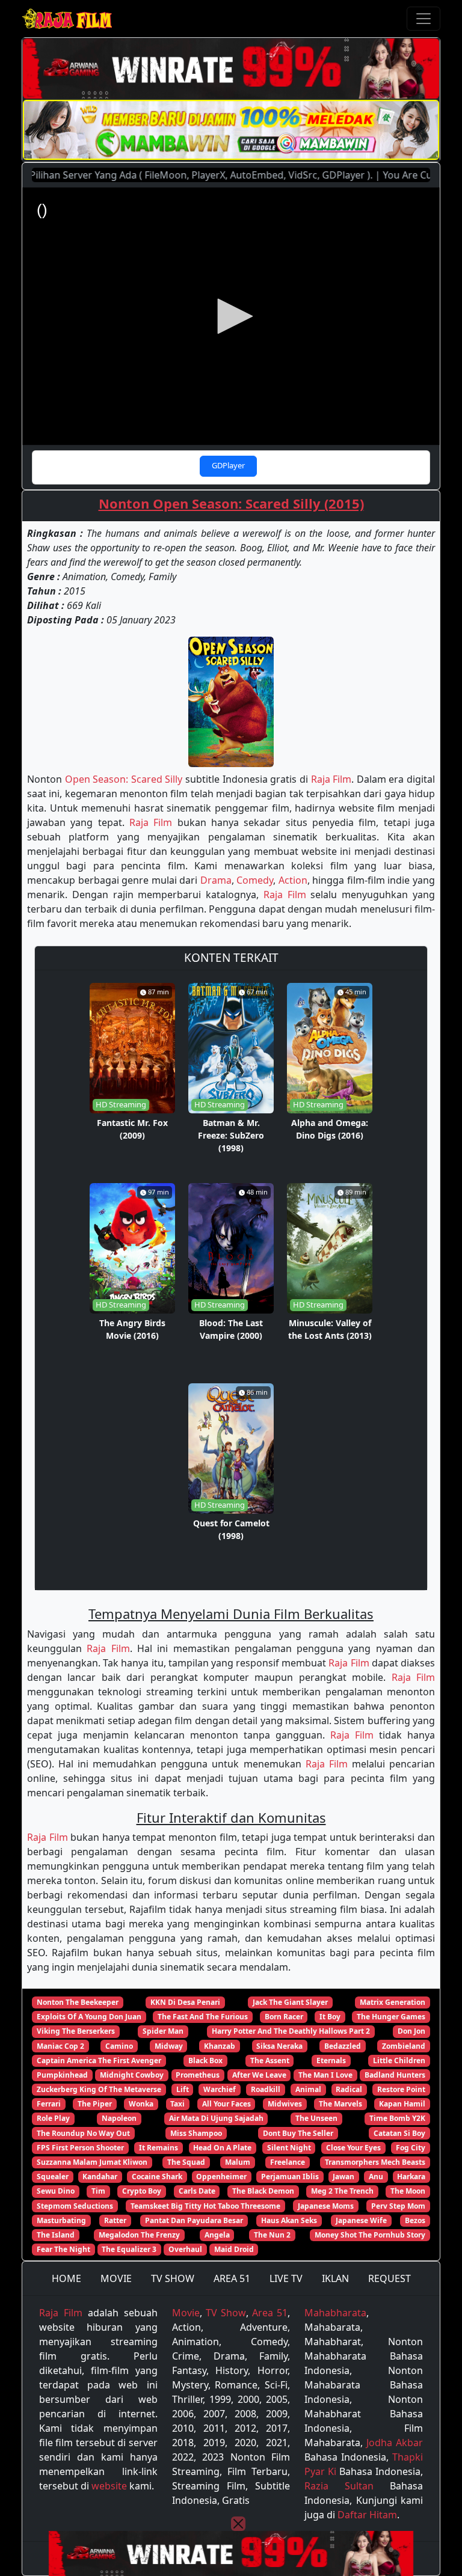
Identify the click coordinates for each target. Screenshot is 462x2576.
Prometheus (198, 2075)
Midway (169, 2046)
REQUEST (390, 2278)
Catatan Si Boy (399, 2133)
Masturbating (61, 2220)
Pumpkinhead (62, 2075)
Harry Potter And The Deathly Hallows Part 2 (291, 2031)
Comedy (255, 880)
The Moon (408, 2191)
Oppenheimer (221, 2177)
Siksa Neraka (279, 2046)
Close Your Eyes (353, 2148)
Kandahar (100, 2177)
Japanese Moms (326, 2206)
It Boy (330, 2017)
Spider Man (163, 2031)
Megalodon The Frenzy (139, 2235)
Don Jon (411, 2031)
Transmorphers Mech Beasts (375, 2162)
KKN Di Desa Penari (185, 2002)
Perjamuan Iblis (290, 2177)
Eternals (331, 2060)
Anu (376, 2177)
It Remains (159, 2148)
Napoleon (119, 2118)
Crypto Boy (142, 2191)
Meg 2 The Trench (342, 2191)
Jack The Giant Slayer (290, 2002)
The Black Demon (263, 2191)
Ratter (115, 2220)
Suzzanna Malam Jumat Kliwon (92, 2162)
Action (293, 880)
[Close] (238, 2524)
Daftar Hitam (367, 2515)
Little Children (399, 2060)
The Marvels (340, 2104)
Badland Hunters (395, 2075)
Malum (238, 2162)
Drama (216, 880)
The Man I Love (325, 2075)
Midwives (285, 2104)
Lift (183, 2089)
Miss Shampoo (196, 2133)
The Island (56, 2235)
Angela (217, 2235)
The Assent (270, 2060)
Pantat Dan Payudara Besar (194, 2220)
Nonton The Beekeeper (78, 2002)
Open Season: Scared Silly (124, 779)
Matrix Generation (393, 2002)
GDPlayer (228, 465)
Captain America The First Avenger (99, 2060)
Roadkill (266, 2089)
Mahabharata (335, 2313)
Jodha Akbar (395, 2443)
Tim (98, 2191)
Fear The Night (63, 2249)
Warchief (220, 2089)
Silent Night (289, 2148)
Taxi (177, 2104)
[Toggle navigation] (423, 19)
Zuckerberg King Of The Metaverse (99, 2089)
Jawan (343, 2177)
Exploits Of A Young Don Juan (89, 2017)
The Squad (186, 2162)
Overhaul (185, 2249)
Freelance (288, 2162)
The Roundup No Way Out (83, 2133)
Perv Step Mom (398, 2206)
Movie (186, 2313)
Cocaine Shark (157, 2177)
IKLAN (335, 2278)
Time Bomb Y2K (397, 2118)
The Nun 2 (272, 2235)
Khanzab (220, 2046)
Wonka (141, 2104)
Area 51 (270, 2313)
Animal (308, 2089)
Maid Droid (234, 2249)
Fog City (411, 2148)
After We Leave (259, 2075)
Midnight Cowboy (132, 2075)
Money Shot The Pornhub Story (370, 2235)
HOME (66, 2278)
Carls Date (197, 2191)
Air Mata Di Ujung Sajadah (216, 2118)
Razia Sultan (339, 2486)
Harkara (411, 2177)
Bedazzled (343, 2046)
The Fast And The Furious (203, 2017)
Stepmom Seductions (75, 2206)
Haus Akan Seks (289, 2220)
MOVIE (116, 2278)
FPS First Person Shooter (80, 2148)
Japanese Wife (361, 2220)
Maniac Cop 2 (60, 2046)
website (109, 2486)
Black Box (205, 2060)
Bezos (415, 2220)
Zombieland (404, 2046)
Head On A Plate (222, 2148)
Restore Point (401, 2089)
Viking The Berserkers (76, 2031)
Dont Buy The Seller (298, 2133)
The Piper (95, 2104)
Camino (119, 2046)
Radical (349, 2089)
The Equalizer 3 (129, 2249)
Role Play (53, 2118)
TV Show (226, 2313)
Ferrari (49, 2104)
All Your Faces (226, 2104)
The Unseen (316, 2118)
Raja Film (331, 779)
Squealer (53, 2177)
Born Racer (284, 2017)
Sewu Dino (56, 2191)
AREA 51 (232, 2278)
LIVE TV (286, 2278)
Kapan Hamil (402, 2104)
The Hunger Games (391, 2017)
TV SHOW (173, 2278)
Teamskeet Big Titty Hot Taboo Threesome (205, 2206)
